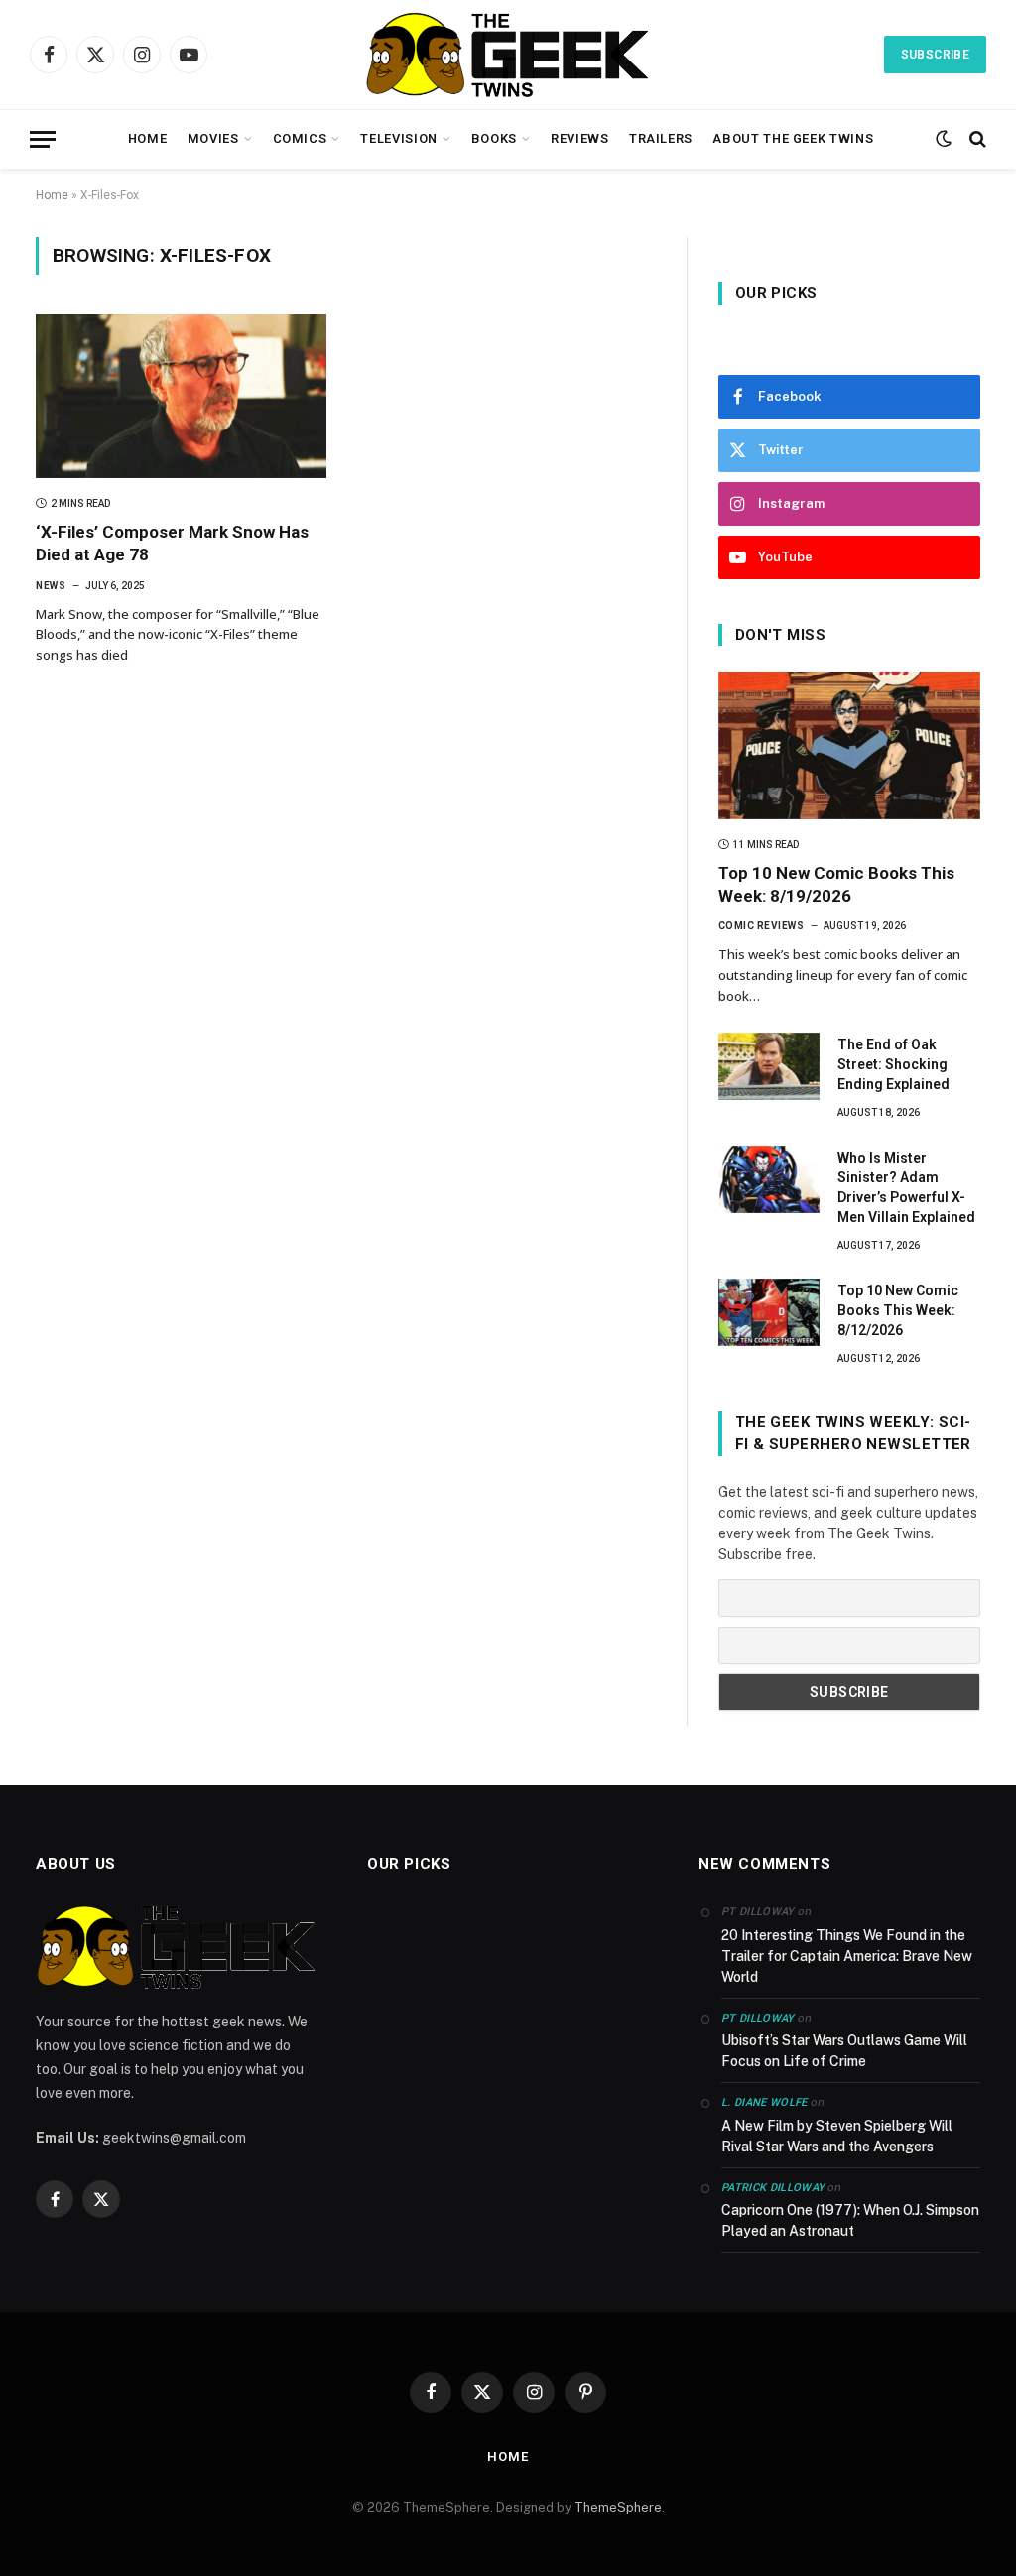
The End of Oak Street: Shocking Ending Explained (893, 1064)
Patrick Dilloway (773, 2188)
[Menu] (43, 139)
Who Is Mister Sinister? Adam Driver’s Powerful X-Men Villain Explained (906, 1187)
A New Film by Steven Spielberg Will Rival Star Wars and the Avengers (837, 2136)
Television (398, 138)
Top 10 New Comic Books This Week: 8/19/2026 (836, 884)
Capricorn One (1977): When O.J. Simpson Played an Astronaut (850, 2220)
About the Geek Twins (793, 138)
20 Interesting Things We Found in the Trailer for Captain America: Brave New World (847, 1956)
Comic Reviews (762, 926)
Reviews (579, 138)
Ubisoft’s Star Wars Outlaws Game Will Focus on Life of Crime (844, 2051)
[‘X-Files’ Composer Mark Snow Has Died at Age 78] (181, 396)
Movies (213, 138)
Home (148, 138)
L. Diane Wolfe (764, 2102)
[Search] (976, 139)
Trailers (661, 138)
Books (494, 138)
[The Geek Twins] (508, 55)
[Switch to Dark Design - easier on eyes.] (944, 139)
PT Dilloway (758, 2018)
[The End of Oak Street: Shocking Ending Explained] (769, 1066)
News (51, 586)
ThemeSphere (618, 2507)
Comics (300, 138)
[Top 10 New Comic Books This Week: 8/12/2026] (769, 1312)
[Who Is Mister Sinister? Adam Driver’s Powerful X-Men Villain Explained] (769, 1179)
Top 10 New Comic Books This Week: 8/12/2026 (898, 1310)
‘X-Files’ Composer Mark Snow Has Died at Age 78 (172, 543)
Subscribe (935, 55)
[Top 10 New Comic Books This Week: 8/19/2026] (849, 745)
